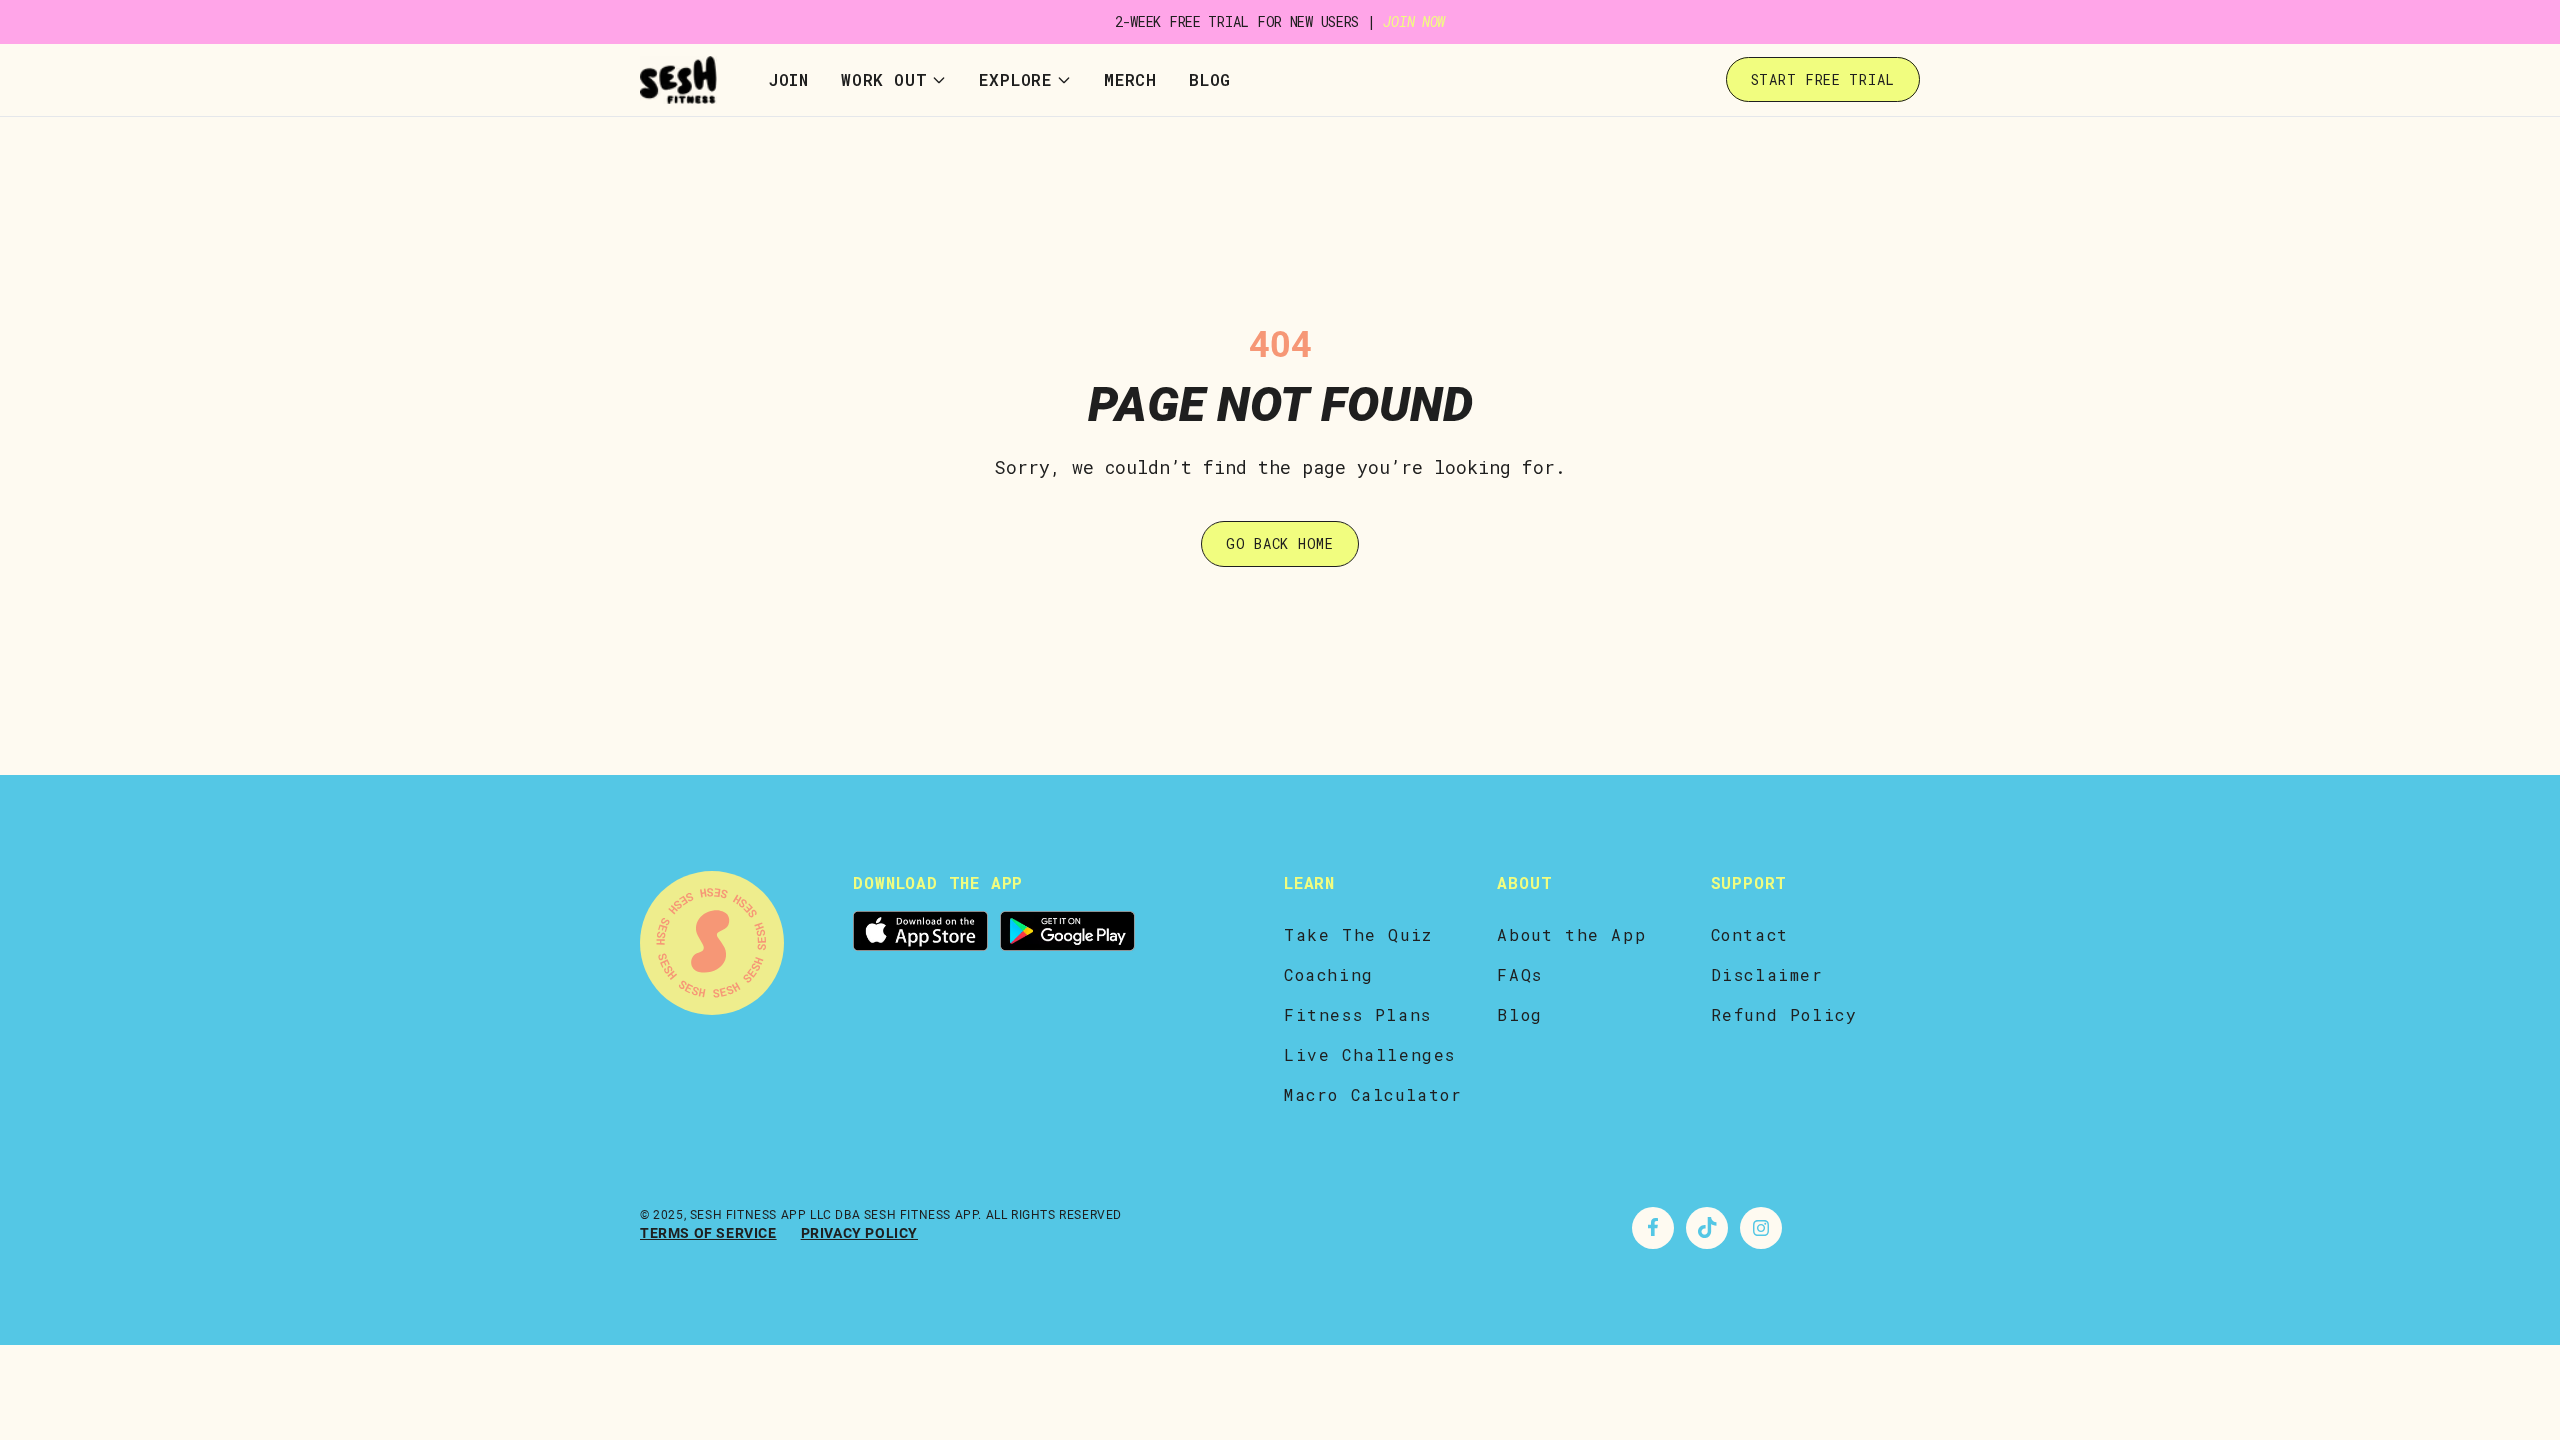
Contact (1750, 934)
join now (1414, 21)
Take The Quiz (1358, 934)
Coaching (1329, 974)
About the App (1571, 934)
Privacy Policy (859, 1233)
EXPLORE (1015, 79)
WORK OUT (884, 79)
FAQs (1519, 974)
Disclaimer (1767, 974)
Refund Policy (1784, 1014)
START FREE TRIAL (1823, 79)
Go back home (1279, 543)
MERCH (1130, 79)
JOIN (789, 79)
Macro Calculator (1373, 1094)
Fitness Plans (1358, 1014)
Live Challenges (1370, 1054)
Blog (1210, 79)
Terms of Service (708, 1233)
